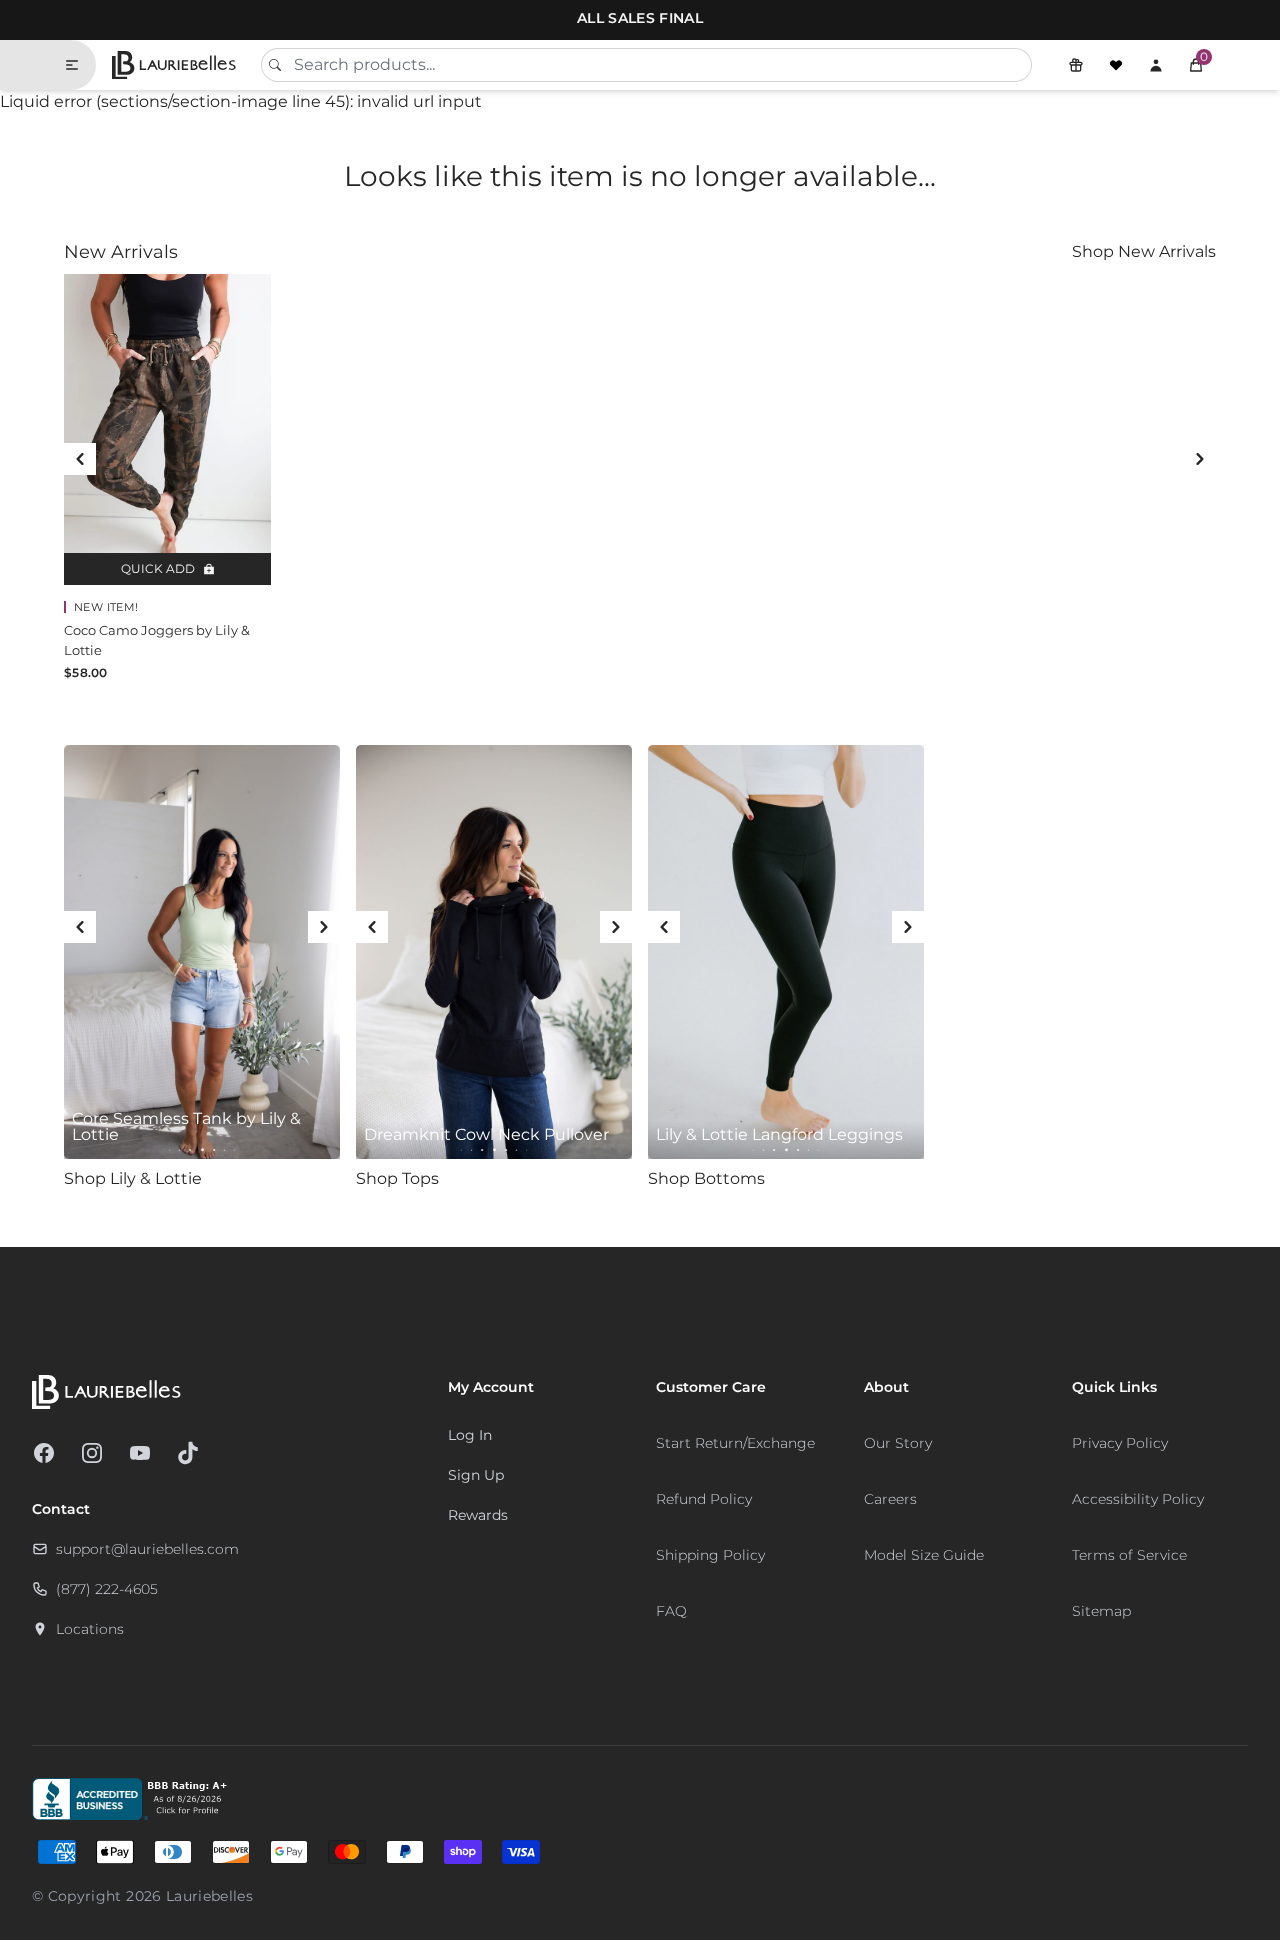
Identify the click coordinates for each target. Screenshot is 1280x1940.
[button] (1196, 65)
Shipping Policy (710, 1555)
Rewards (478, 1515)
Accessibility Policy (1138, 1499)
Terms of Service (1129, 1555)
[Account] (1156, 65)
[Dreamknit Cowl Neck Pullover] (494, 952)
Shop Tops (397, 1178)
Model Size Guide (924, 1555)
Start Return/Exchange (735, 1443)
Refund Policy (704, 1499)
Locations (90, 1629)
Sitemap (1101, 1611)
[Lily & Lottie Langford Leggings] (786, 952)
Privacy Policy (1120, 1443)
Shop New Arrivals (1144, 251)
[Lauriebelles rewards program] (1076, 65)
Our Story (898, 1443)
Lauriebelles (209, 1896)
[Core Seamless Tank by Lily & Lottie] (202, 952)
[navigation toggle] (80, 65)
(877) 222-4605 (107, 1589)
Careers (890, 1499)
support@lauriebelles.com (147, 1549)
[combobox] (646, 65)
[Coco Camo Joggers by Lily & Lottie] (167, 429)
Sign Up (476, 1475)
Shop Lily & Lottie (133, 1178)
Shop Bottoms (706, 1178)
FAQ (671, 1611)
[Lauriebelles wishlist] (1116, 65)
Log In (470, 1435)
